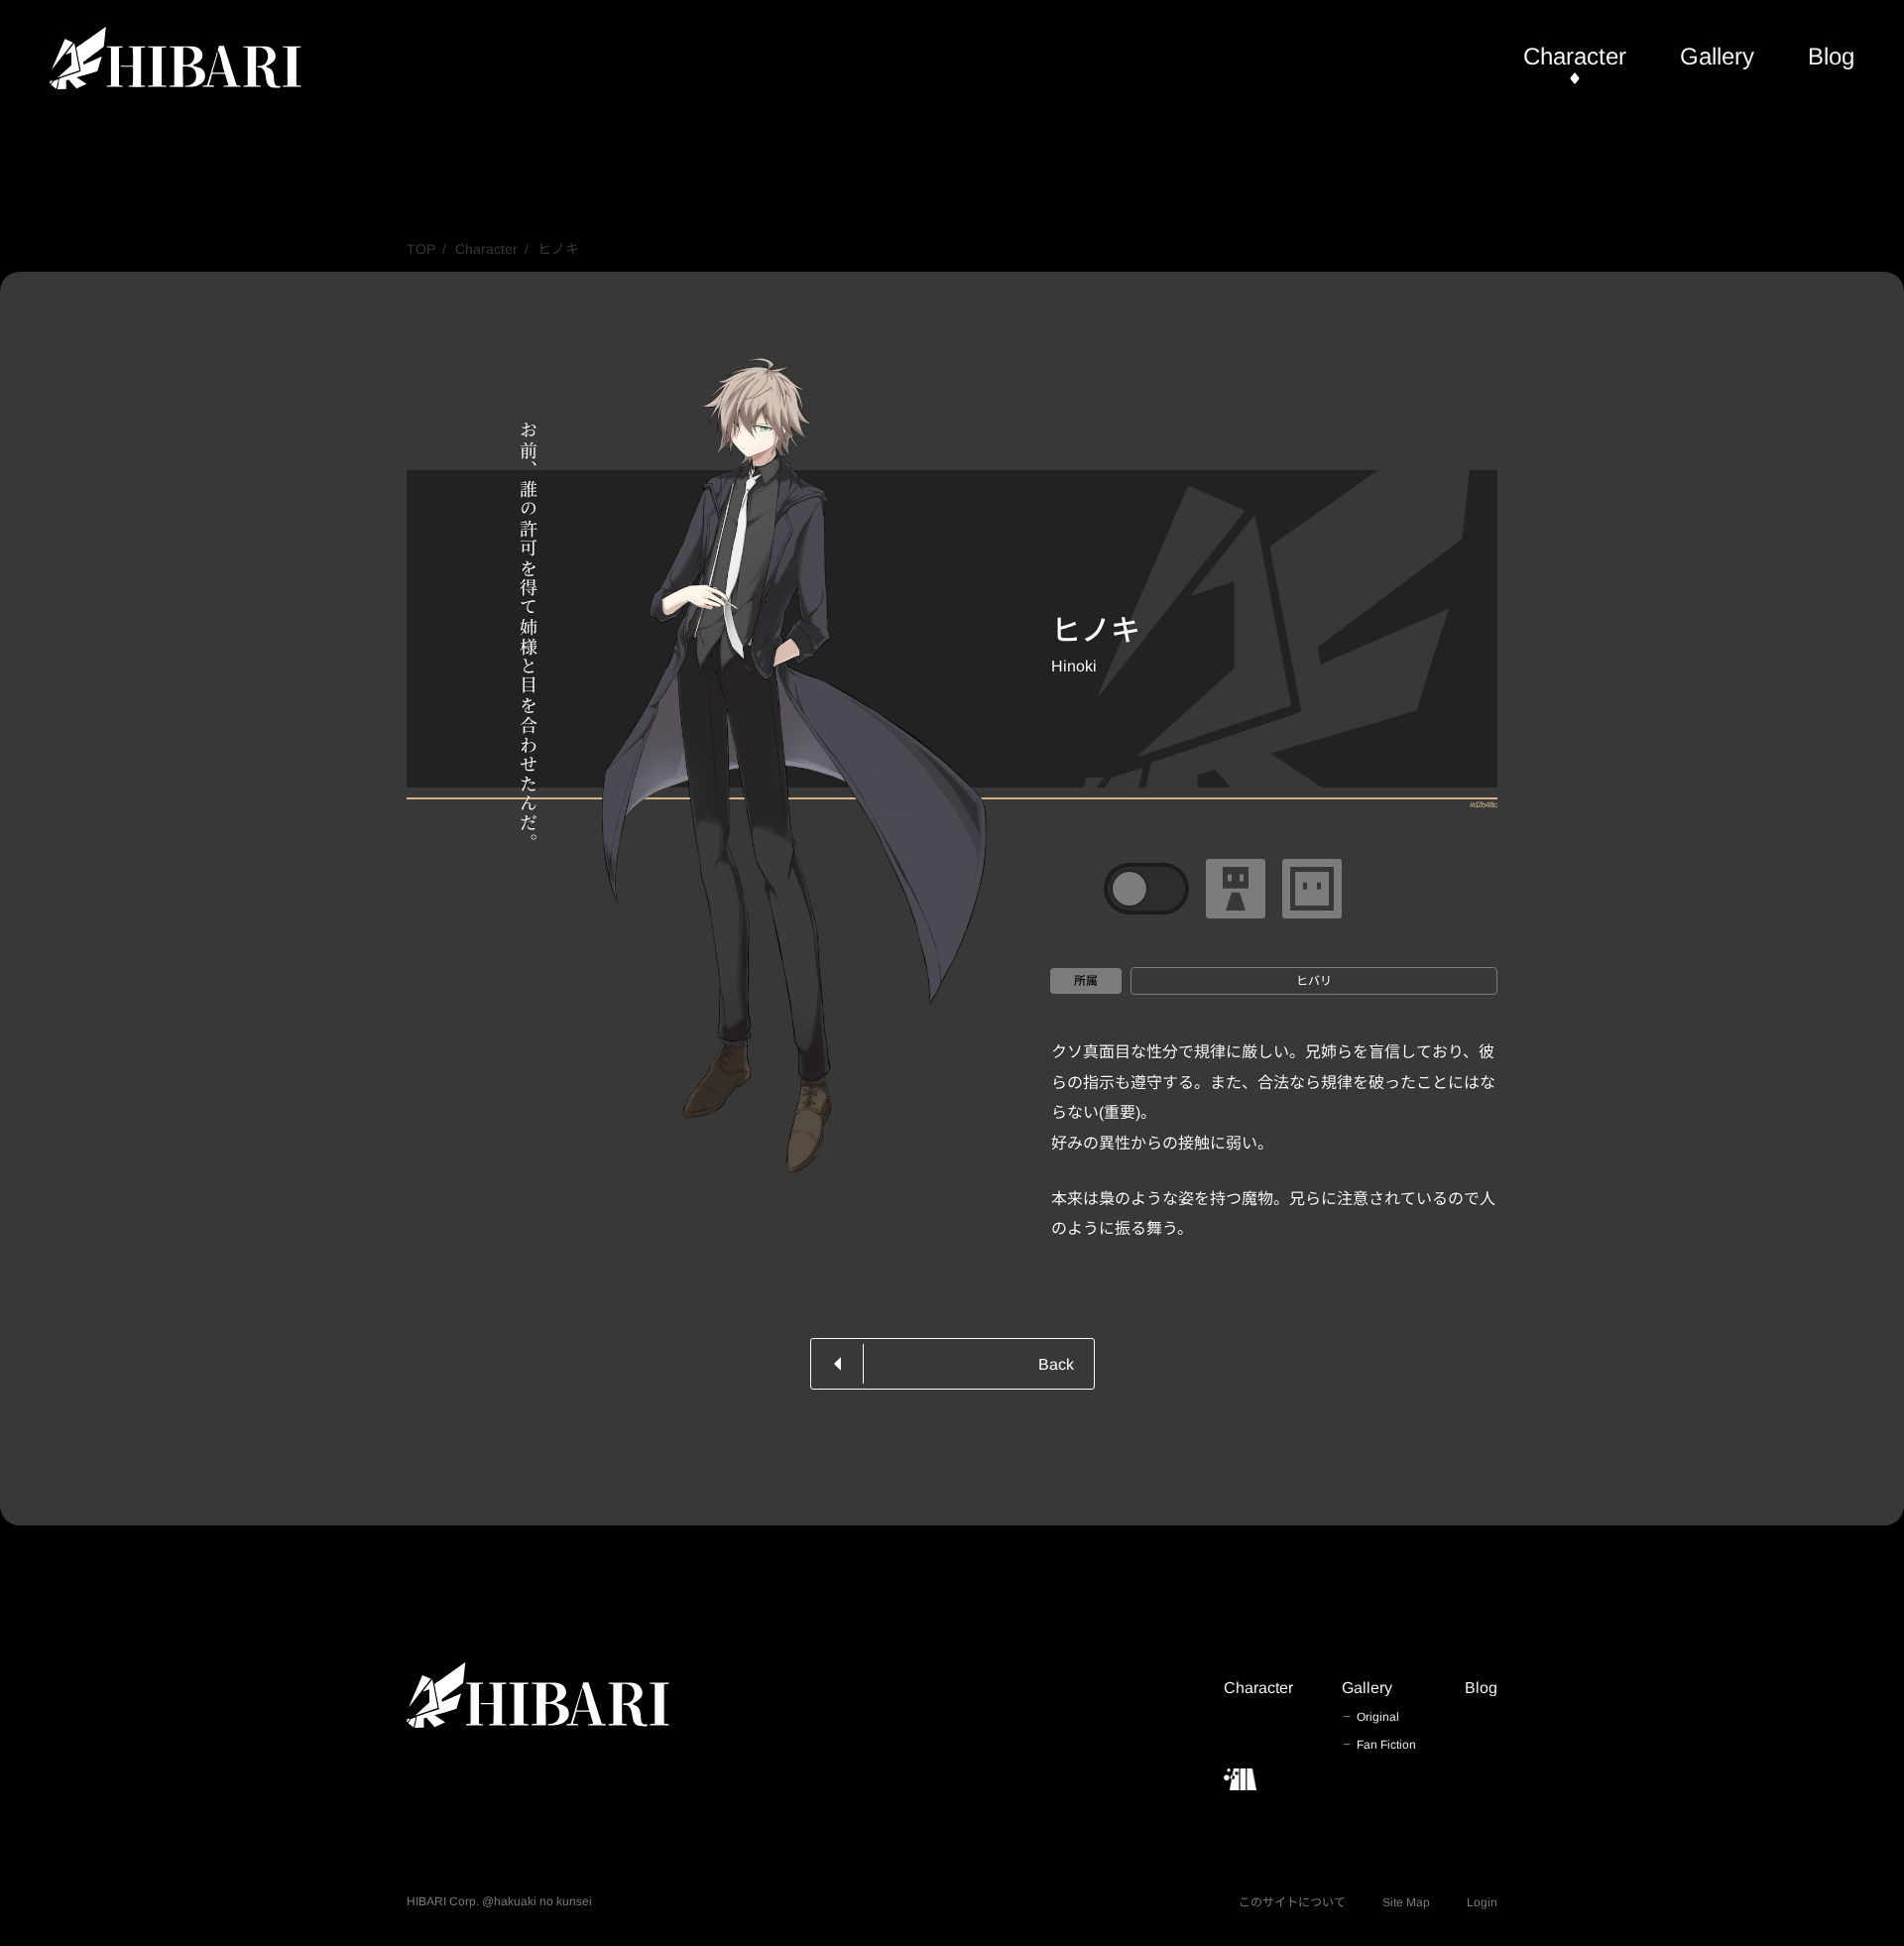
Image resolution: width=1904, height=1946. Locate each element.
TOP (421, 249)
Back (1056, 1364)
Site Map (1406, 1902)
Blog (1831, 56)
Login (1482, 1902)
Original (1378, 1717)
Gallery (1717, 56)
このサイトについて (1292, 1902)
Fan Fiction (1386, 1745)
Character (1575, 56)
